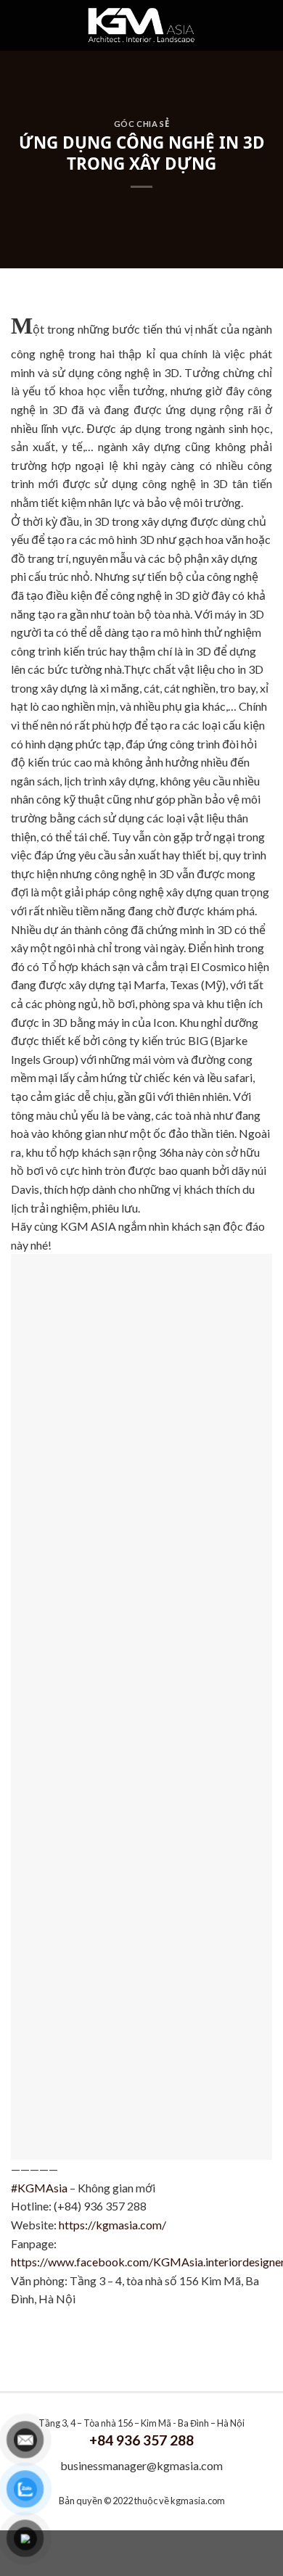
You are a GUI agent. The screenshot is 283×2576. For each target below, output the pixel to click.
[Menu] (36, 25)
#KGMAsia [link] (39, 2188)
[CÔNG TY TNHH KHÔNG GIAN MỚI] (142, 25)
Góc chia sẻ (141, 124)
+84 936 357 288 (141, 2440)
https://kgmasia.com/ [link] (112, 2225)
